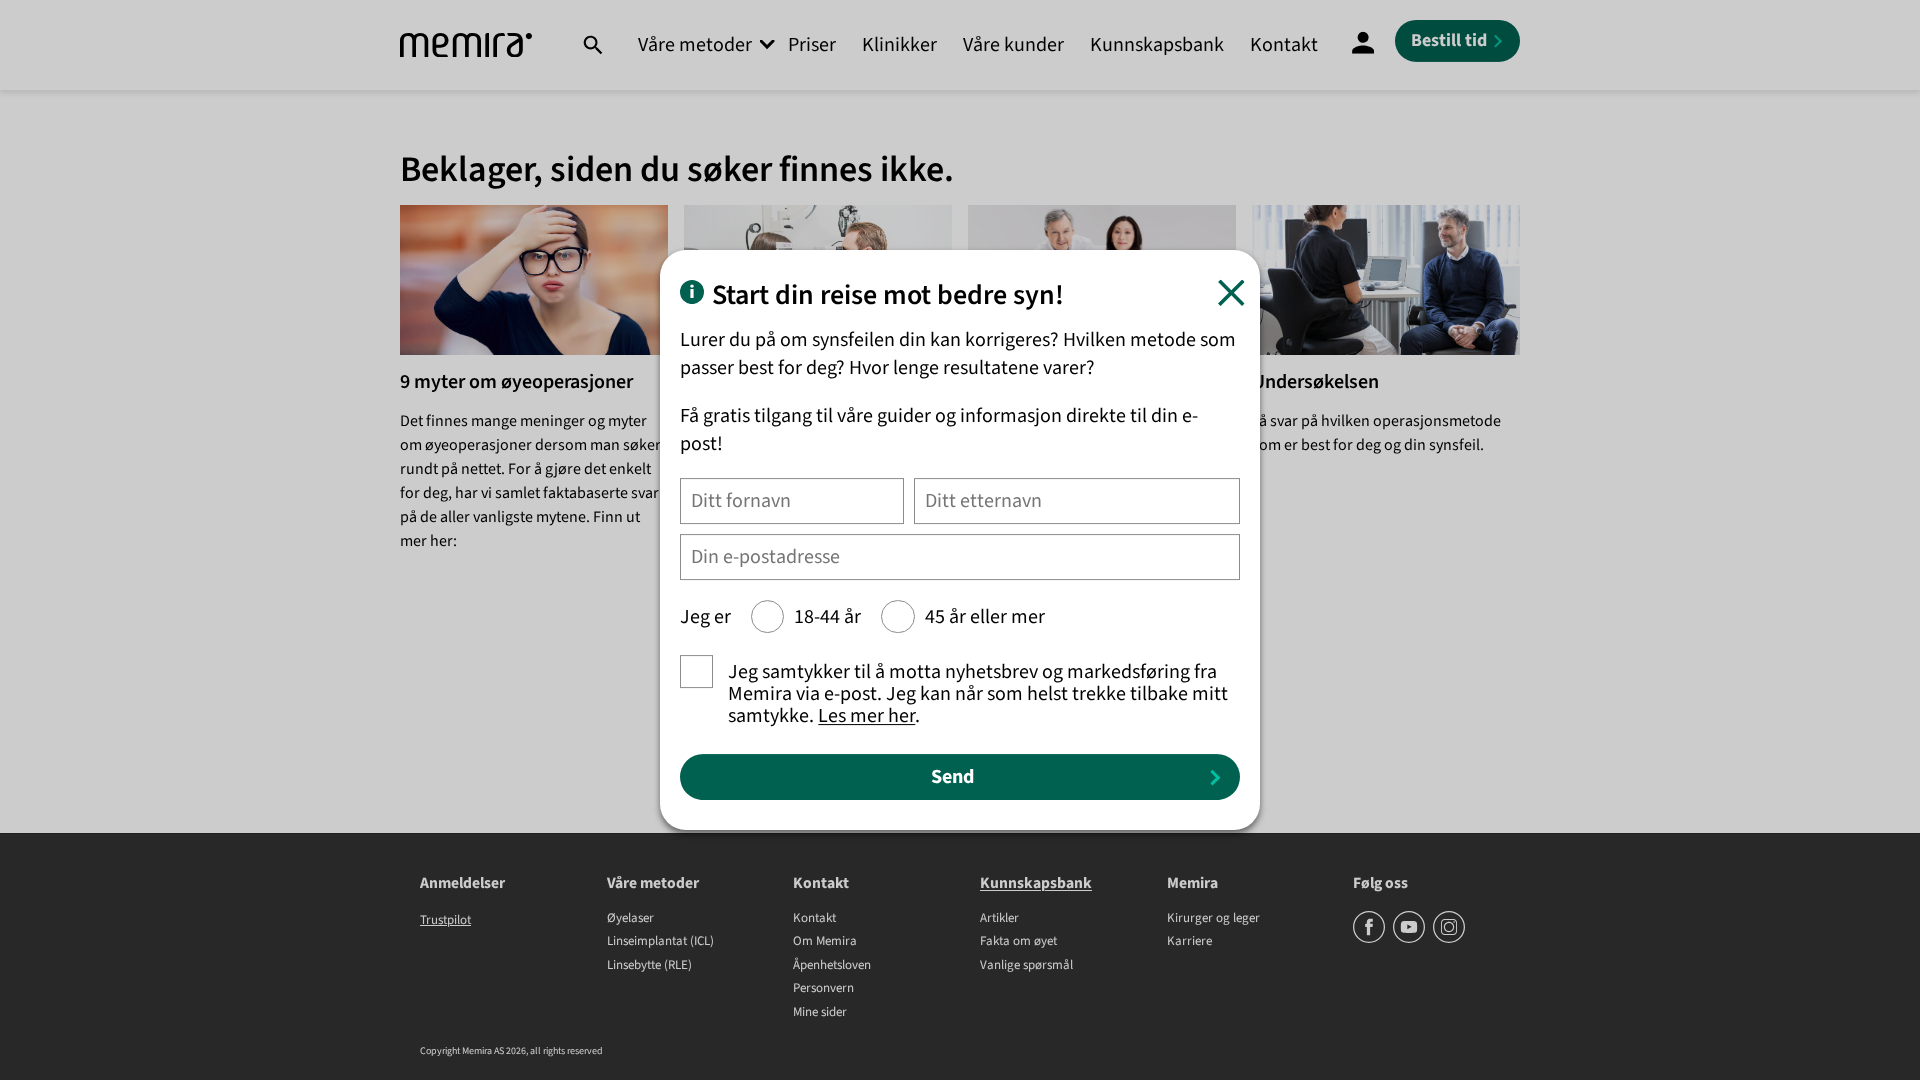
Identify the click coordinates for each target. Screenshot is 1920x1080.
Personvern (823, 989)
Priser (812, 45)
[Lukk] (1231, 292)
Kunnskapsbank (1157, 45)
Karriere (1189, 942)
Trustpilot (445, 920)
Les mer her (866, 716)
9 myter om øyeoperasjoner (516, 382)
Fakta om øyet (1018, 942)
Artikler (999, 919)
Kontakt (1284, 45)
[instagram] (1449, 939)
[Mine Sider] (1363, 45)
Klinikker (899, 45)
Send (952, 777)
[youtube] (1410, 939)
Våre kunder (1013, 45)
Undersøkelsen (1315, 382)
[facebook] (1370, 939)
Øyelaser (630, 919)
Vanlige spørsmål (1026, 966)
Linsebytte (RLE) (649, 966)
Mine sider (820, 1013)
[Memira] (466, 45)
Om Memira (825, 942)
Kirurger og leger (1213, 919)
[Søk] (592, 45)
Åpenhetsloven (832, 966)
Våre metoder (695, 45)
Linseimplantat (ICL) (660, 942)
